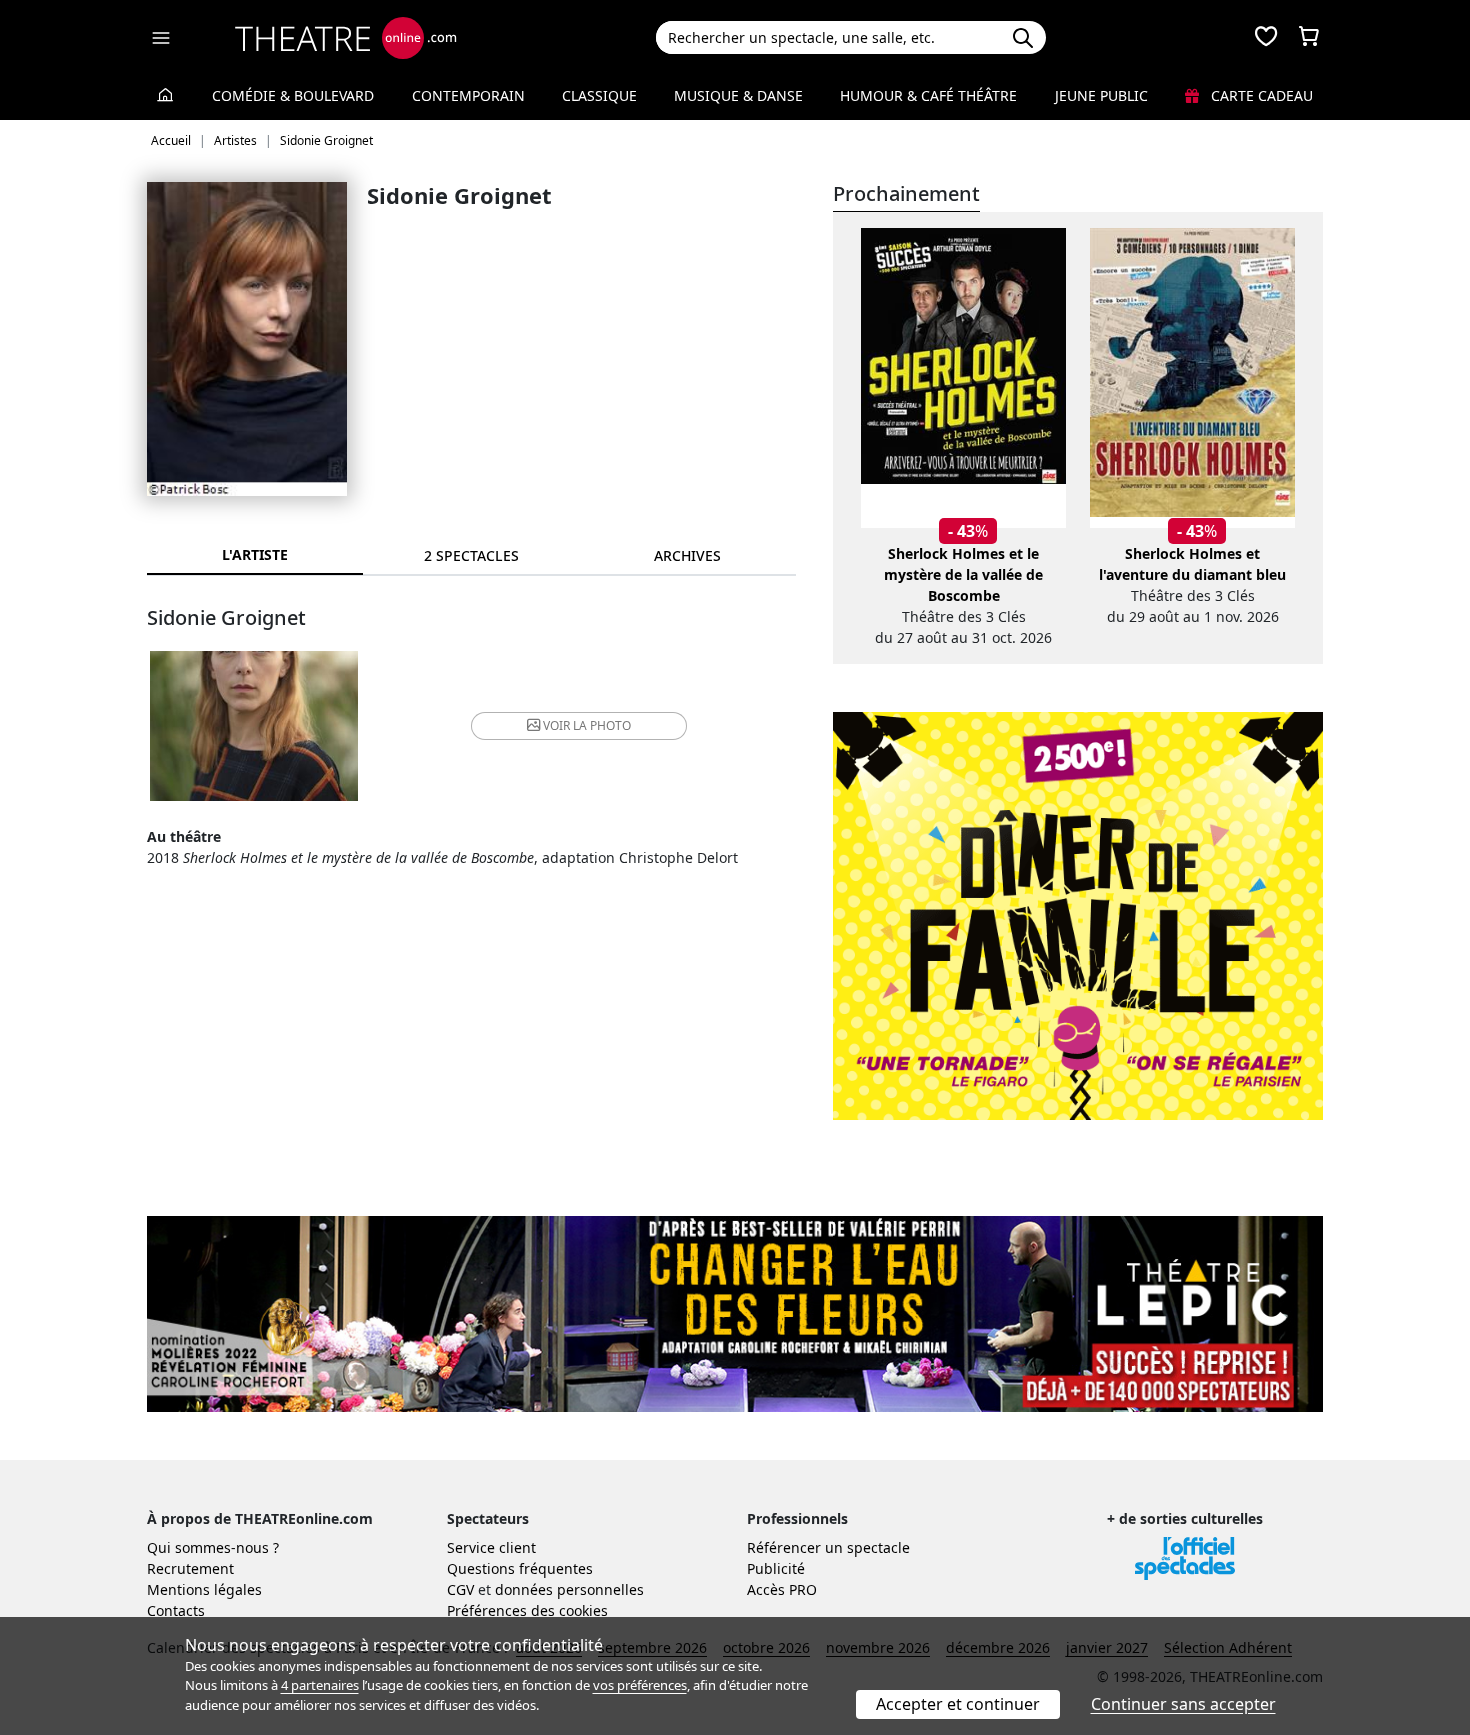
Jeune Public (1101, 95)
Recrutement (190, 1568)
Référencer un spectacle (828, 1547)
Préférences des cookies (527, 1610)
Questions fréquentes (520, 1568)
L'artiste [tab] (255, 554)
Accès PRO (782, 1589)
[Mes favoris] (1266, 38)
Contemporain (468, 95)
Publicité (776, 1568)
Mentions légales (204, 1589)
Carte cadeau (1260, 95)
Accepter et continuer (958, 1704)
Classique (599, 95)
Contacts (176, 1610)
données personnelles (569, 1589)
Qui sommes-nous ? (213, 1547)
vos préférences (640, 1685)
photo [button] (587, 725)
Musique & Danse (738, 95)
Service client (491, 1547)
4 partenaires (320, 1685)
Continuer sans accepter (1183, 1704)
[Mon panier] (1309, 38)
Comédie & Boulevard (293, 95)
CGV (460, 1589)
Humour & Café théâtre (928, 95)
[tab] (471, 555)
